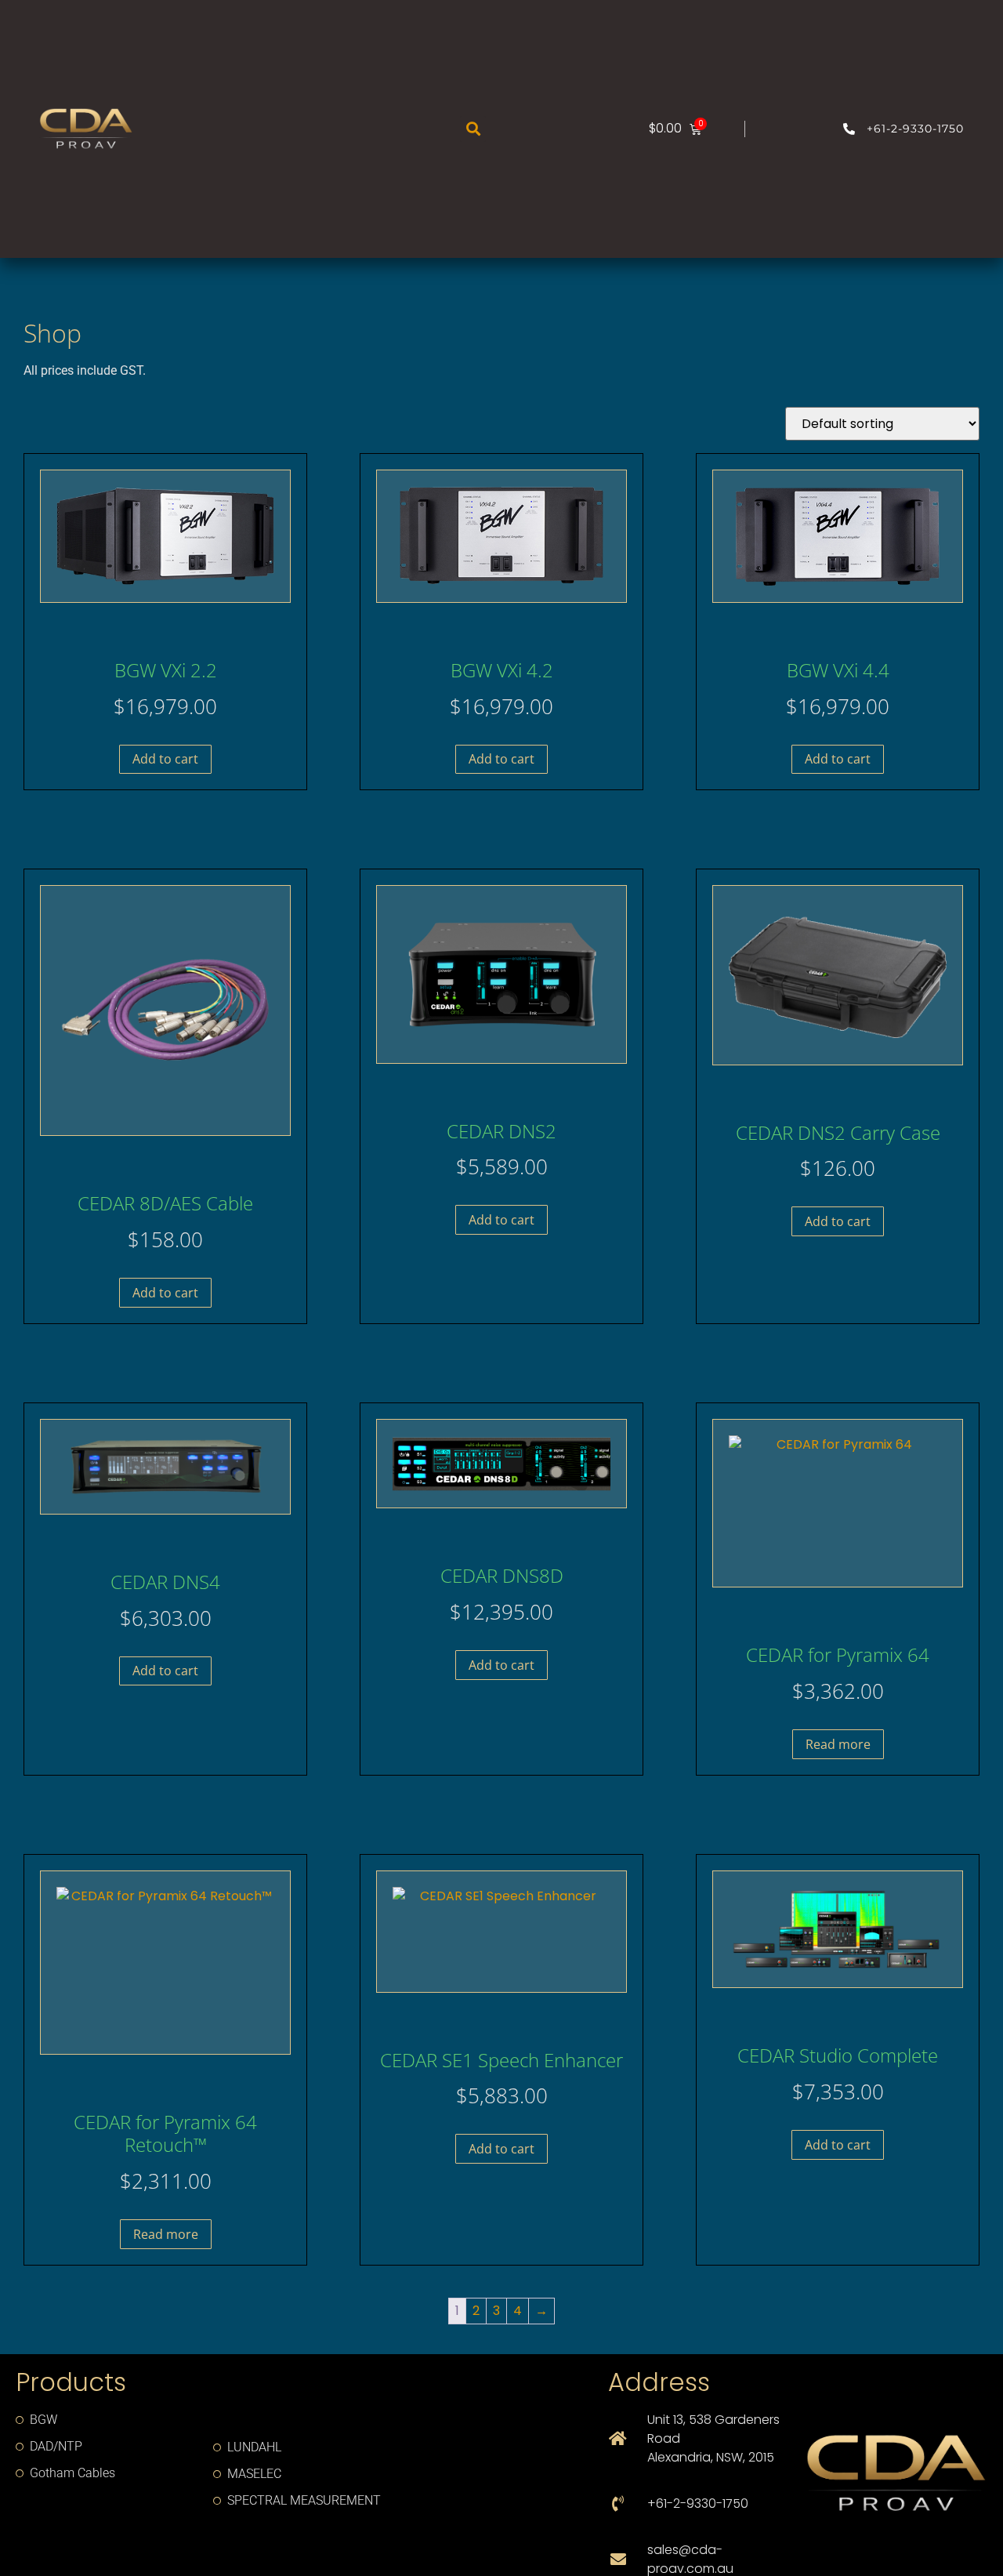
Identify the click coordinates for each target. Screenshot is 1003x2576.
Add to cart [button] (165, 759)
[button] (473, 129)
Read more (838, 1744)
